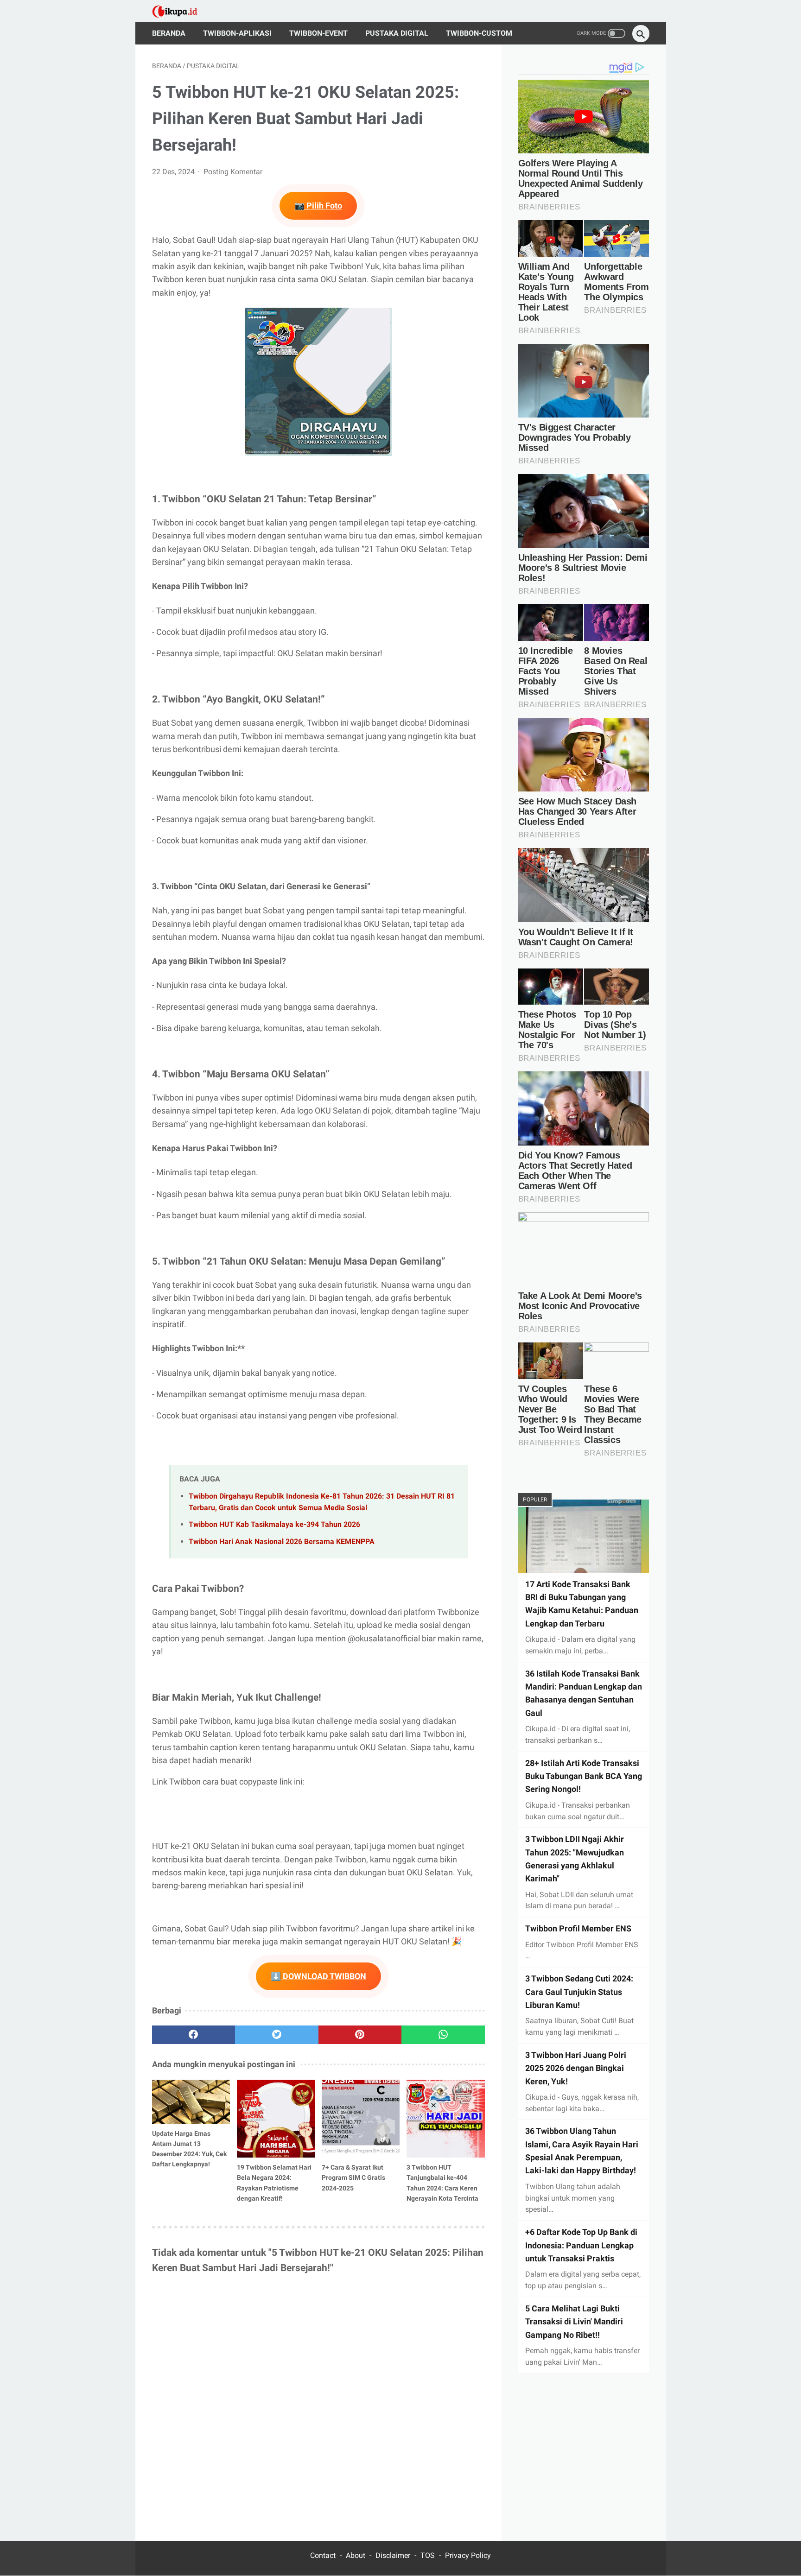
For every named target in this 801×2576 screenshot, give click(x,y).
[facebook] (194, 2035)
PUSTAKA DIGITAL (397, 33)
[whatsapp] (443, 2035)
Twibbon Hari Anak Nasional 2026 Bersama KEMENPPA (282, 1541)
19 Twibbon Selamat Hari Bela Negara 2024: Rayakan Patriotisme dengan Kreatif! (274, 2183)
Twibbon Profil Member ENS (578, 1928)
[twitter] (277, 2035)
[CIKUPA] (181, 11)
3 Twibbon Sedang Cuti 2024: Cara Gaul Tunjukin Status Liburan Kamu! (579, 1992)
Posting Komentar (233, 172)
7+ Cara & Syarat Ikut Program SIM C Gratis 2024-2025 (353, 2177)
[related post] (191, 2102)
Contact (323, 2555)
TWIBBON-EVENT (318, 33)
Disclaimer (393, 2555)
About (356, 2555)
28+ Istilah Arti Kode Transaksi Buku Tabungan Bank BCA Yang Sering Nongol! (584, 1776)
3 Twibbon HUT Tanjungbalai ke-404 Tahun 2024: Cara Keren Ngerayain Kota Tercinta (442, 2183)
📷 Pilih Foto (318, 206)
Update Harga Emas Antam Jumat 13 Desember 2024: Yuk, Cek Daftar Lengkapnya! (189, 2149)
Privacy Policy (468, 2555)
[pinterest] (360, 2035)
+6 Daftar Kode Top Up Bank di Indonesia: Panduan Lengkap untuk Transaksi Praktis (581, 2245)
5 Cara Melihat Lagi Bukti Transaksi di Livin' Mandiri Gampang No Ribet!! (574, 2321)
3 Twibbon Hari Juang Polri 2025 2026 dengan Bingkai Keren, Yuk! (576, 2068)
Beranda (169, 33)
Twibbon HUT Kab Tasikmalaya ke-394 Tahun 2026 (274, 1524)
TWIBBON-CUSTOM (479, 33)
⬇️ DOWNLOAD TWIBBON (318, 1976)
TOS (428, 2555)
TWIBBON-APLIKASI (237, 33)
